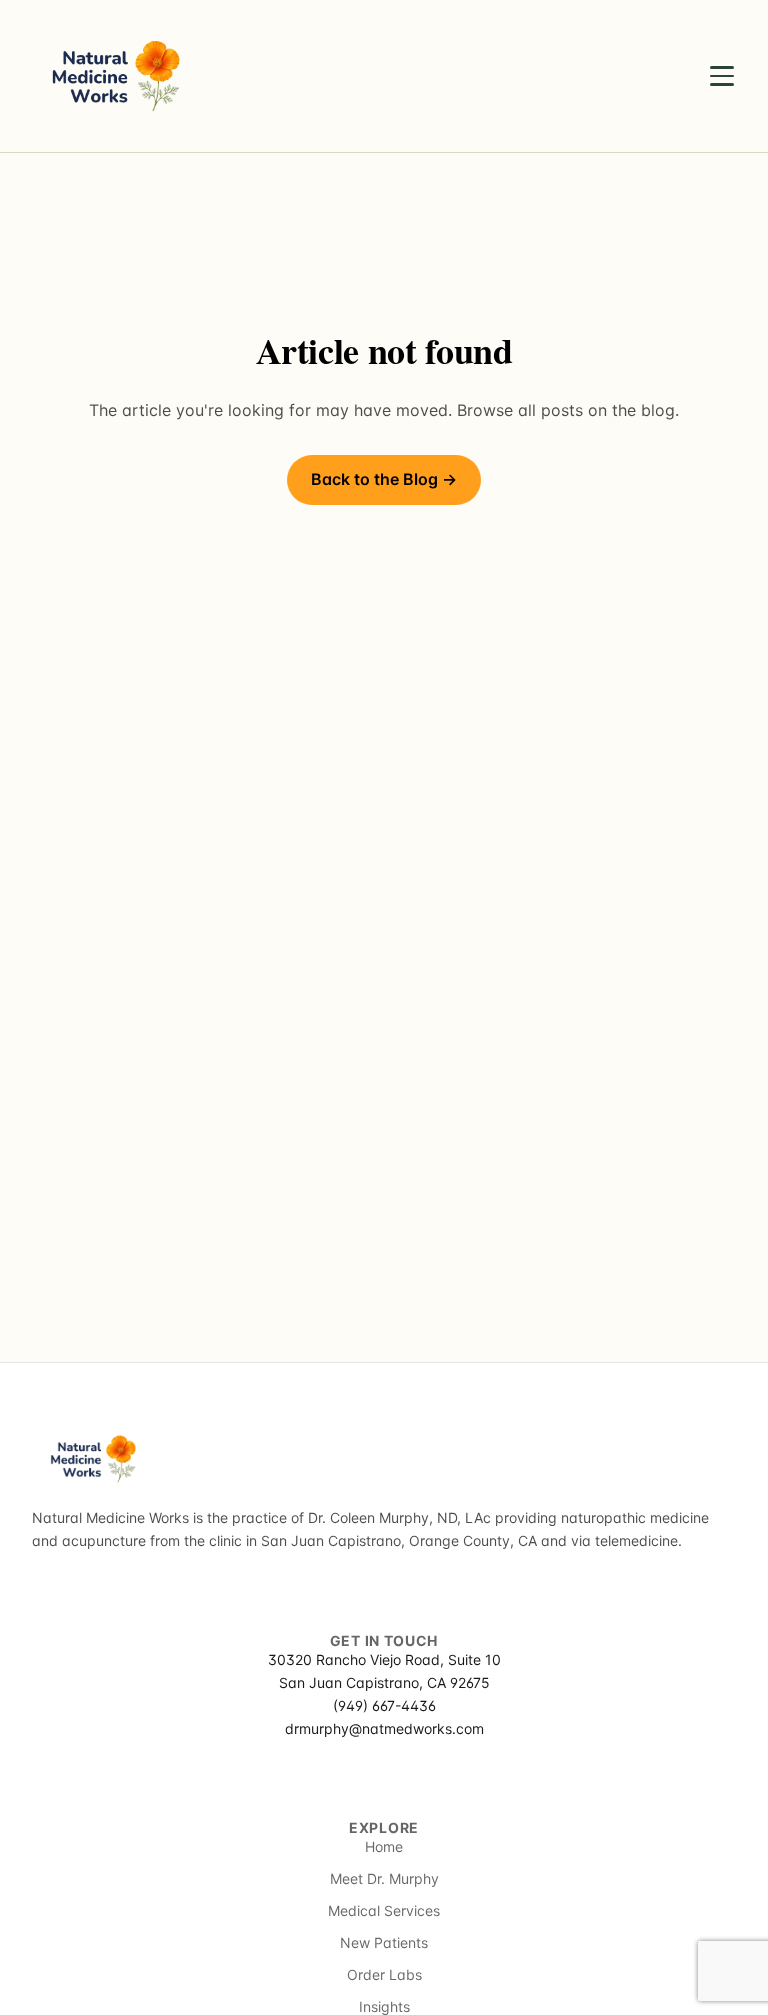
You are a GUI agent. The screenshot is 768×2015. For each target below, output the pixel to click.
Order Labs (384, 1974)
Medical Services (384, 1910)
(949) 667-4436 (384, 1705)
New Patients (384, 1942)
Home (384, 1846)
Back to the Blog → (384, 479)
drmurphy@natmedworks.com (384, 1728)
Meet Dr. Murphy (384, 1878)
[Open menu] (722, 76)
